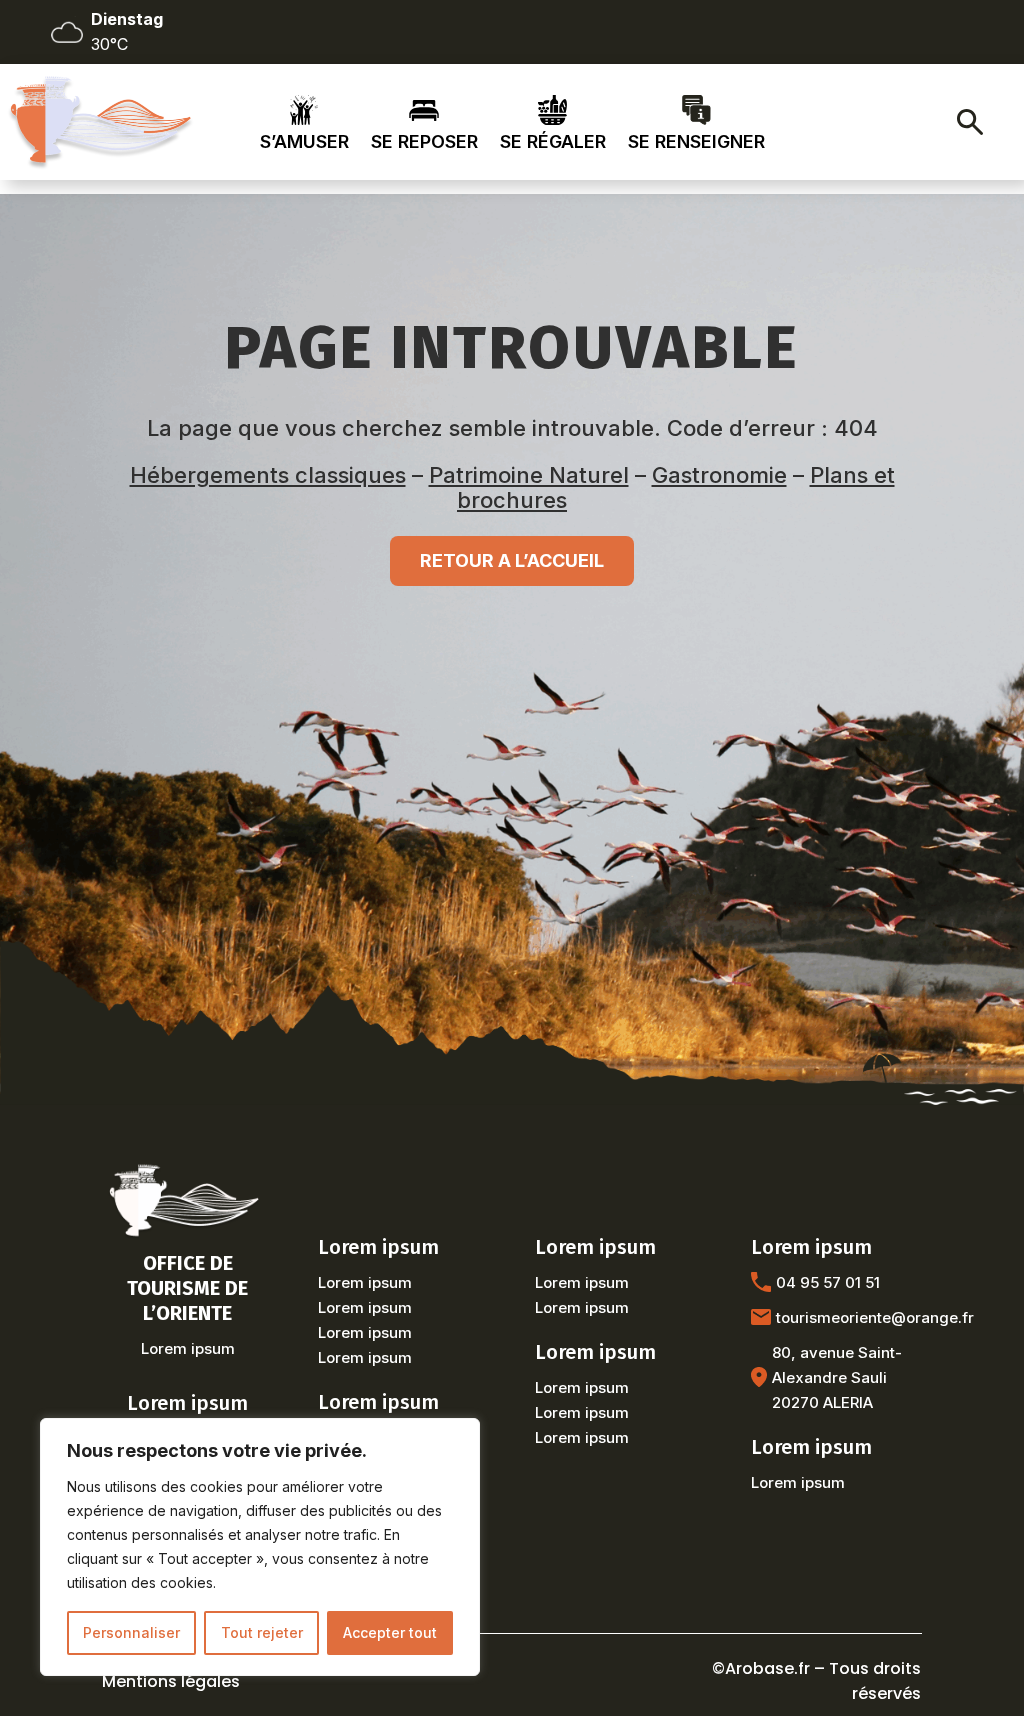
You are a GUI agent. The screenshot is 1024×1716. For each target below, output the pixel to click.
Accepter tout (390, 1632)
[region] (260, 1547)
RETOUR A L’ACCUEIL (512, 560)
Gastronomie (719, 475)
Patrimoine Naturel (529, 475)
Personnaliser (131, 1632)
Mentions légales (171, 1681)
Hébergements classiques (268, 475)
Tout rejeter (262, 1632)
